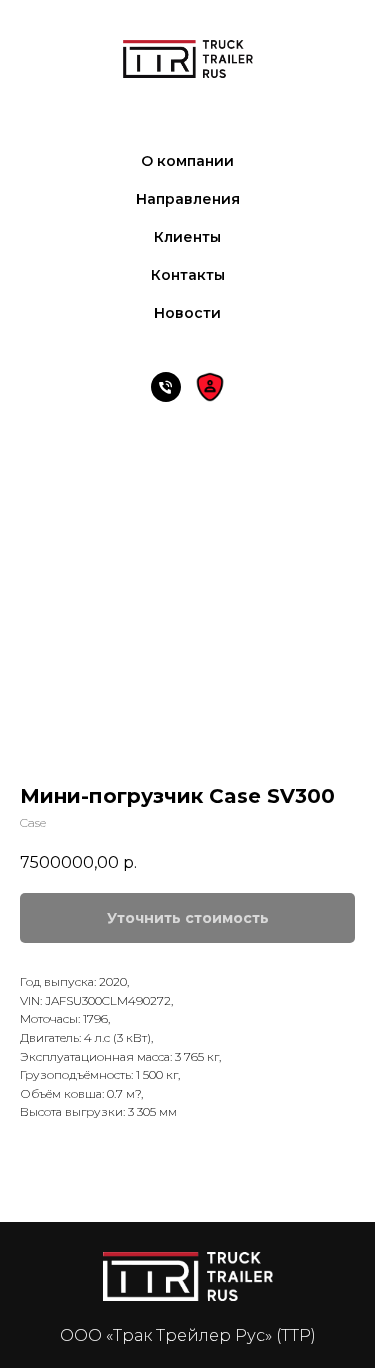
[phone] (166, 387)
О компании (187, 161)
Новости (187, 313)
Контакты (188, 275)
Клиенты (187, 237)
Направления (188, 199)
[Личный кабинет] (210, 387)
